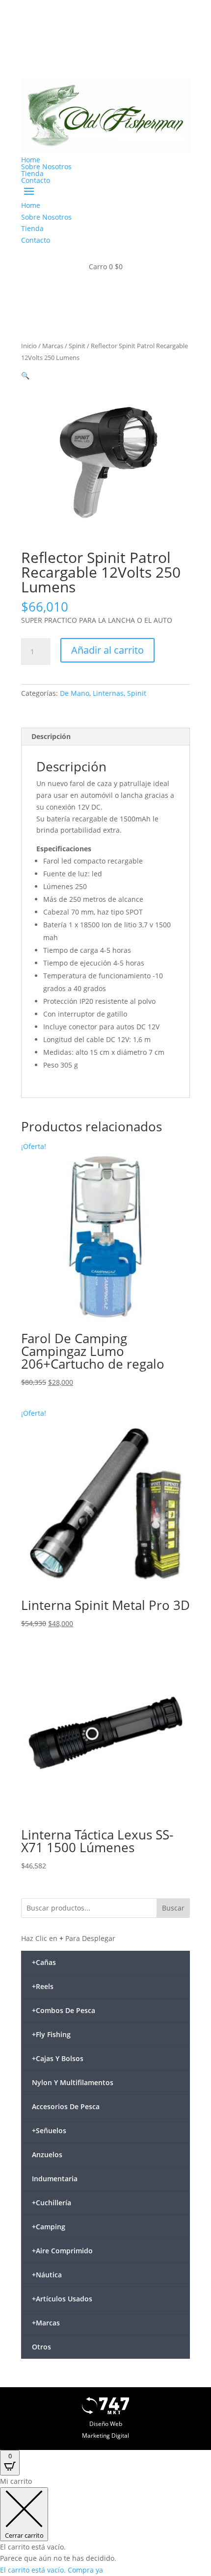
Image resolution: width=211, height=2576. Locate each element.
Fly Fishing (51, 2034)
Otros (41, 2347)
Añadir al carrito (107, 650)
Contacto (36, 180)
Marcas (53, 346)
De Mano (75, 693)
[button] (25, 375)
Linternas (108, 693)
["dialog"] (105, 2526)
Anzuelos (47, 2155)
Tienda (32, 173)
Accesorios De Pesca (66, 2106)
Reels (43, 1986)
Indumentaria (55, 2179)
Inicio (29, 346)
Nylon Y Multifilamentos (73, 2082)
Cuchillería (52, 2203)
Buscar (173, 1908)
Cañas (44, 1962)
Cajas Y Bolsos (58, 2058)
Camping (49, 2227)
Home (31, 160)
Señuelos (49, 2130)
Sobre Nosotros (46, 166)
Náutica (47, 2275)
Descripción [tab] (51, 736)
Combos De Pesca (64, 2010)
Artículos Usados (62, 2299)
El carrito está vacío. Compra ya (52, 2570)
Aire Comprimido (62, 2251)
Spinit (77, 346)
